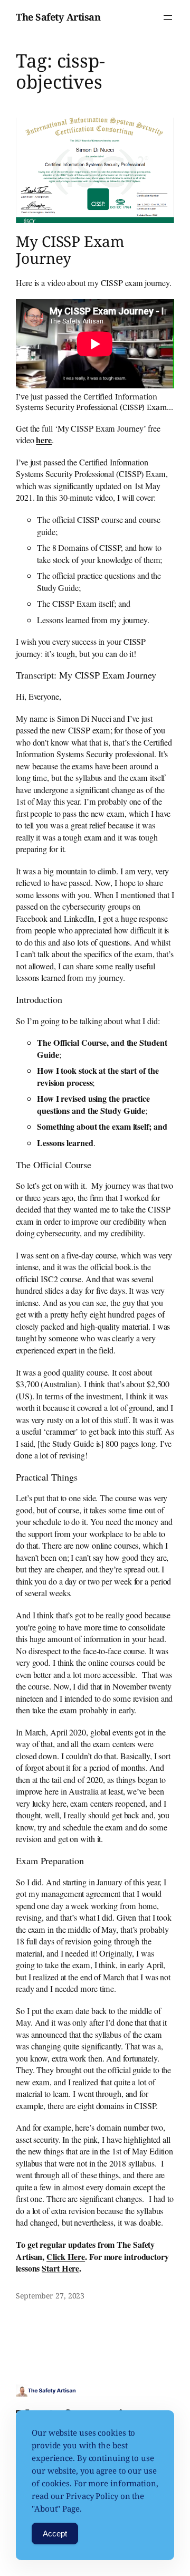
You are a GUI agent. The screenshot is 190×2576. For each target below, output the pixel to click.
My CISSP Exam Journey (70, 250)
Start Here (60, 2268)
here (44, 440)
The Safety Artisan (58, 17)
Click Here (66, 2257)
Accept (55, 2534)
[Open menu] (168, 17)
